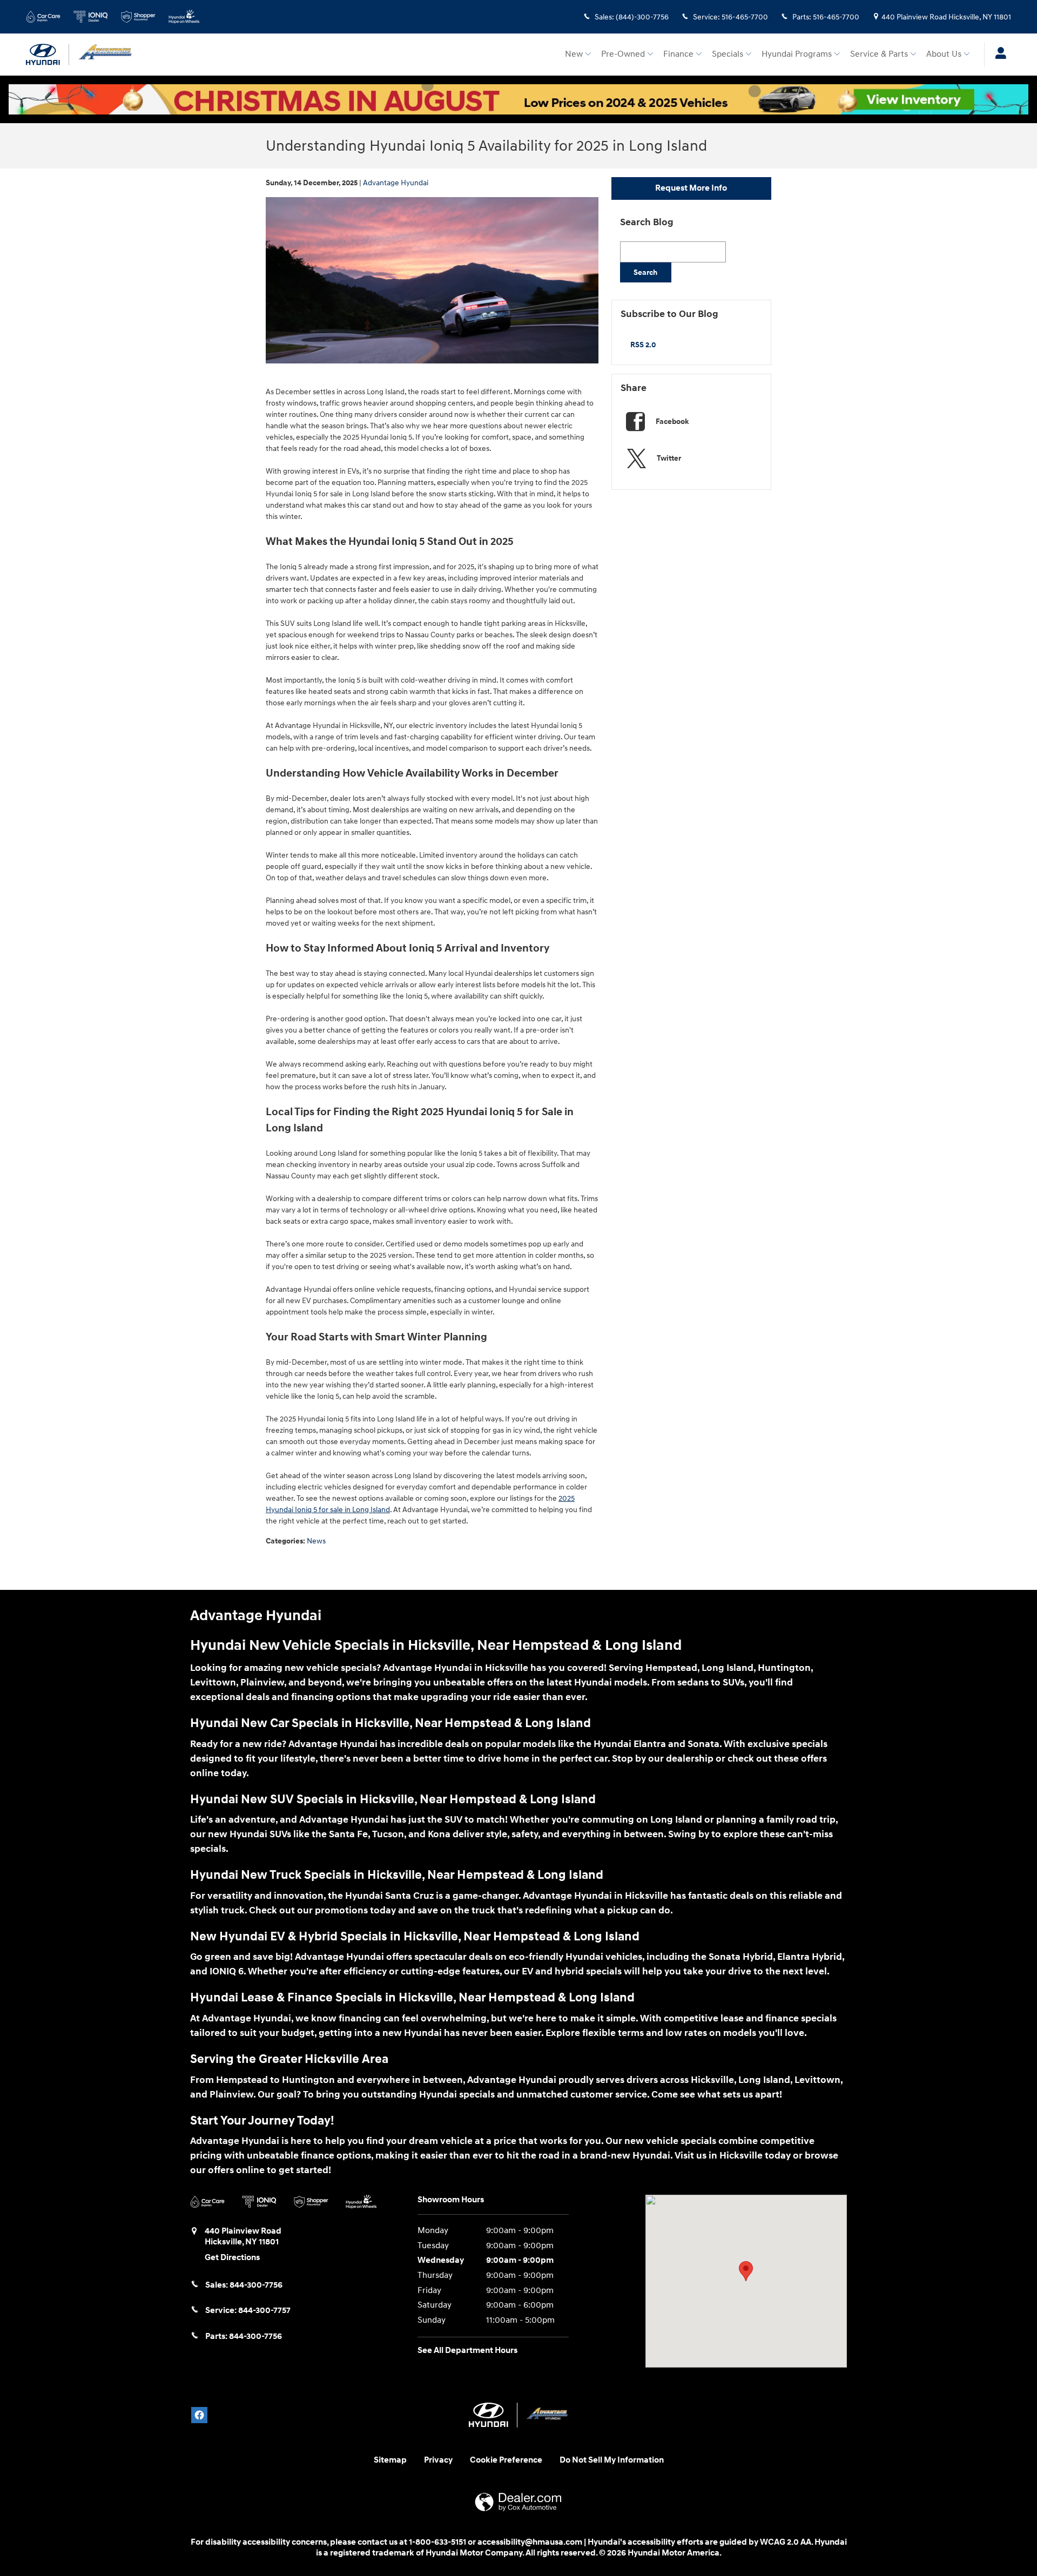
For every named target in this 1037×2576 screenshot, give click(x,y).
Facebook (672, 422)
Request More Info (691, 188)
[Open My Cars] (998, 55)
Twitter (669, 458)
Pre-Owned (623, 54)
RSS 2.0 (642, 345)
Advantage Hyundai (396, 183)
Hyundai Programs (797, 54)
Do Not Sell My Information (612, 2460)
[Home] (48, 55)
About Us (944, 54)
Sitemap (390, 2460)
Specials (728, 54)
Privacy (438, 2460)
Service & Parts (879, 54)
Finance (678, 54)
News (316, 1541)
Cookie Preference (506, 2460)
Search (645, 272)
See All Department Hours (467, 2351)
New (574, 54)
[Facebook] (199, 2415)
